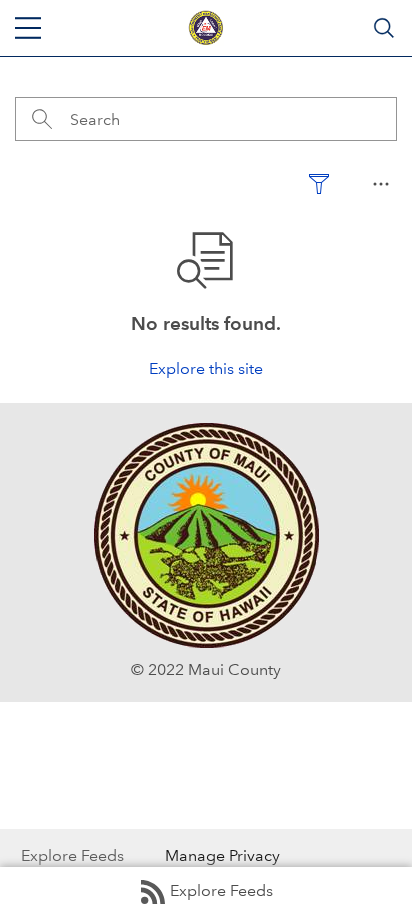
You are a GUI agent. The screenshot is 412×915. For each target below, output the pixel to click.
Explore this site (206, 368)
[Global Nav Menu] (28, 28)
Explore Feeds (221, 890)
